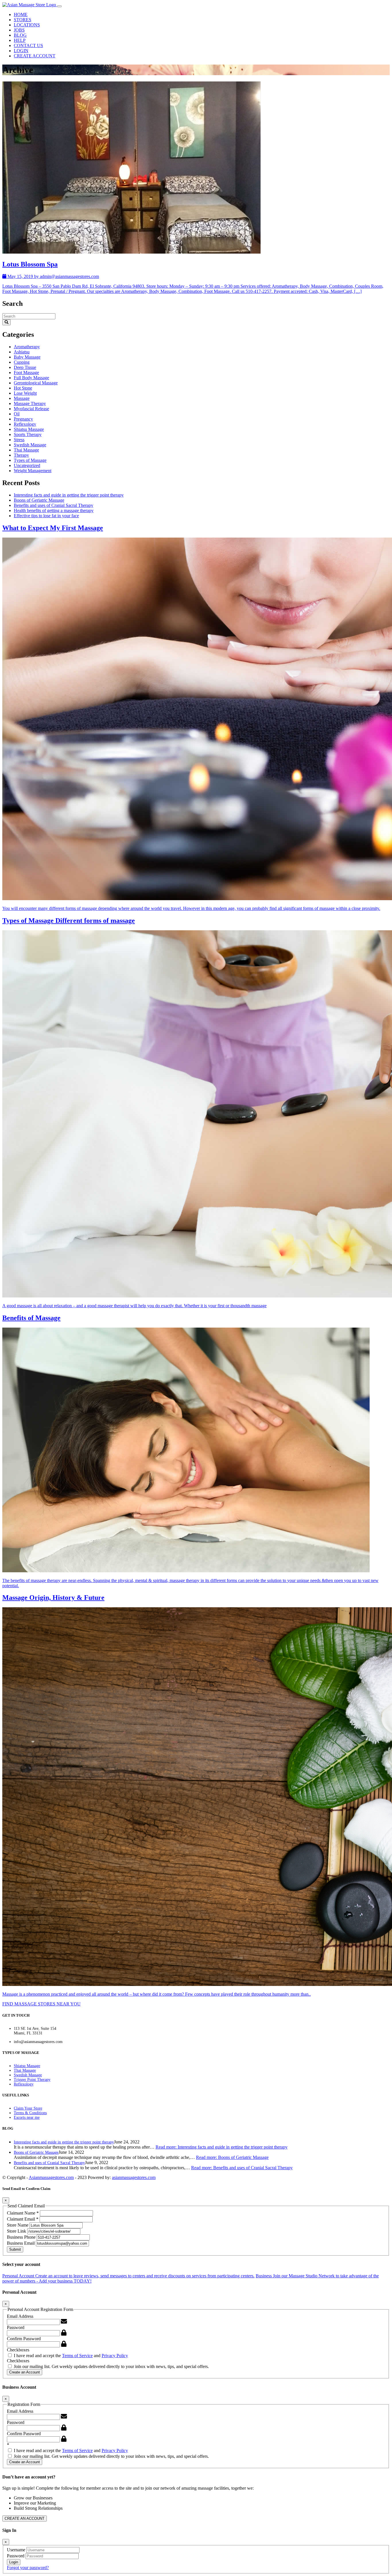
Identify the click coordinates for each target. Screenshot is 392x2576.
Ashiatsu (22, 352)
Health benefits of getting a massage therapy (54, 510)
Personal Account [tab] (128, 2276)
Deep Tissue (25, 367)
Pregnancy (23, 419)
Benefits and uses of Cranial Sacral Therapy (54, 505)
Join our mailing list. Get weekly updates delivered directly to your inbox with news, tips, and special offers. (111, 2366)
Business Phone (22, 2237)
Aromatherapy (27, 347)
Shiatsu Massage (29, 429)
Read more (222, 2147)
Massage (22, 398)
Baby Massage (27, 357)
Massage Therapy (30, 403)
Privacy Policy (115, 2356)
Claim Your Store (28, 2108)
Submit (15, 2249)
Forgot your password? (28, 2568)
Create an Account (25, 2372)
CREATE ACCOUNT (35, 56)
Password (16, 2327)
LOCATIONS (27, 25)
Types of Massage (30, 460)
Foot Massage (26, 372)
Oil (17, 414)
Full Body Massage (31, 378)
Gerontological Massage (36, 383)
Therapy (21, 455)
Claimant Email (23, 2219)
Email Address (20, 2316)
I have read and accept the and (70, 2356)
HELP (20, 40)
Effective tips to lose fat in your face (46, 516)
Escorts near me (27, 2117)
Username (17, 2550)
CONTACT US (28, 45)
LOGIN (21, 51)
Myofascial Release (31, 409)
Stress (19, 440)
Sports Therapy (28, 434)
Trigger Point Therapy (32, 2080)
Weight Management (33, 471)
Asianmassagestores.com (51, 2177)
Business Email (21, 2243)
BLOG (20, 35)
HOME (21, 14)
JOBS (19, 30)
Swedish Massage (30, 445)
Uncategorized (27, 465)
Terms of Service (77, 2356)
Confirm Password (24, 2339)
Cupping (22, 362)
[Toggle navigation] (59, 6)
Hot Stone (23, 388)
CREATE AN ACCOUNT (25, 2518)
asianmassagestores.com (134, 2177)
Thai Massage (26, 450)
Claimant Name (23, 2213)
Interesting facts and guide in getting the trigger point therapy (69, 495)
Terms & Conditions (30, 2113)
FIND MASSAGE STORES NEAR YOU (41, 2004)
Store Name (18, 2225)
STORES (23, 20)
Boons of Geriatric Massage (39, 500)
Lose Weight (25, 393)
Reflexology (25, 424)
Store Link (17, 2231)
